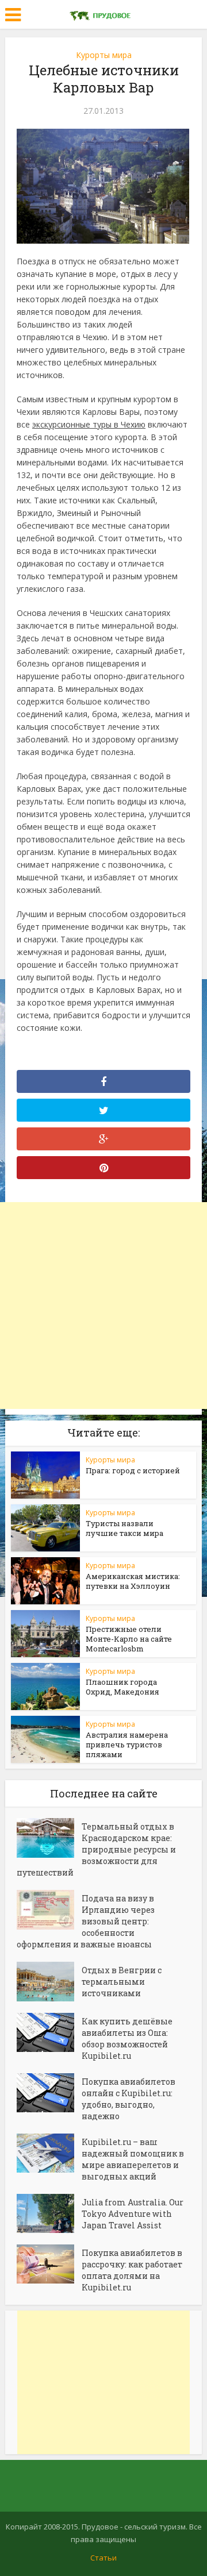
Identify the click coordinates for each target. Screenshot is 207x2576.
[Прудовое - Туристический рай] (103, 13)
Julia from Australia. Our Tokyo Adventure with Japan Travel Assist (133, 2214)
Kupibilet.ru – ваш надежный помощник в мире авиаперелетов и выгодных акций (133, 2159)
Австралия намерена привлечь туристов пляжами (127, 1745)
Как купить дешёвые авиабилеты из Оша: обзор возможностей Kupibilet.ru (127, 2038)
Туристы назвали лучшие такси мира (124, 1528)
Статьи (103, 2558)
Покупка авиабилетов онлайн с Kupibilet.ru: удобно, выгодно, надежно (129, 2099)
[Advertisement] (103, 1306)
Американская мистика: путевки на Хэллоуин (133, 1581)
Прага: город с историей (133, 1470)
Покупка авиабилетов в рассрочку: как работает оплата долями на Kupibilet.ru (132, 2270)
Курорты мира (104, 55)
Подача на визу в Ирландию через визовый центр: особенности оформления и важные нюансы (86, 1921)
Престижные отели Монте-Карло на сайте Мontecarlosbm (129, 1639)
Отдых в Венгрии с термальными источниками (122, 1982)
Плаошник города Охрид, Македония (122, 1687)
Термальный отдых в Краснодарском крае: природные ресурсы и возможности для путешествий (96, 1849)
